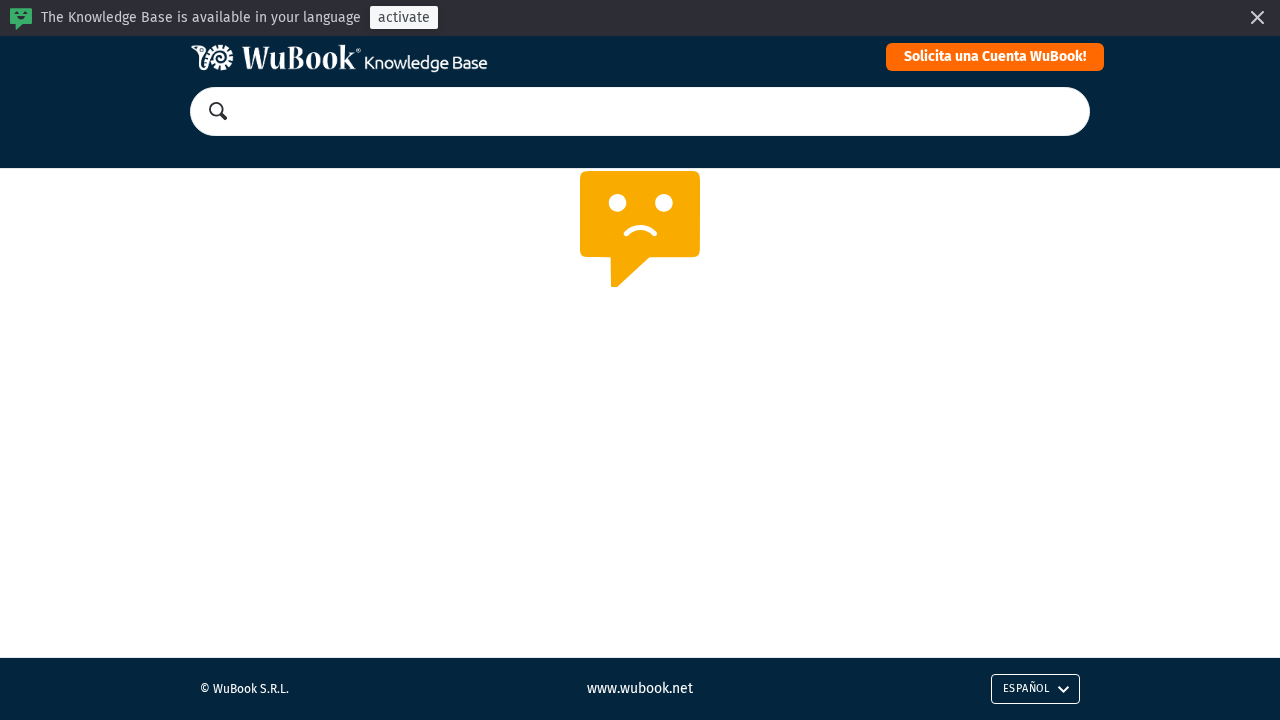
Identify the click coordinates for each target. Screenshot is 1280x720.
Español (1026, 688)
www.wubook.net (640, 688)
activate (404, 17)
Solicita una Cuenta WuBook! (995, 56)
